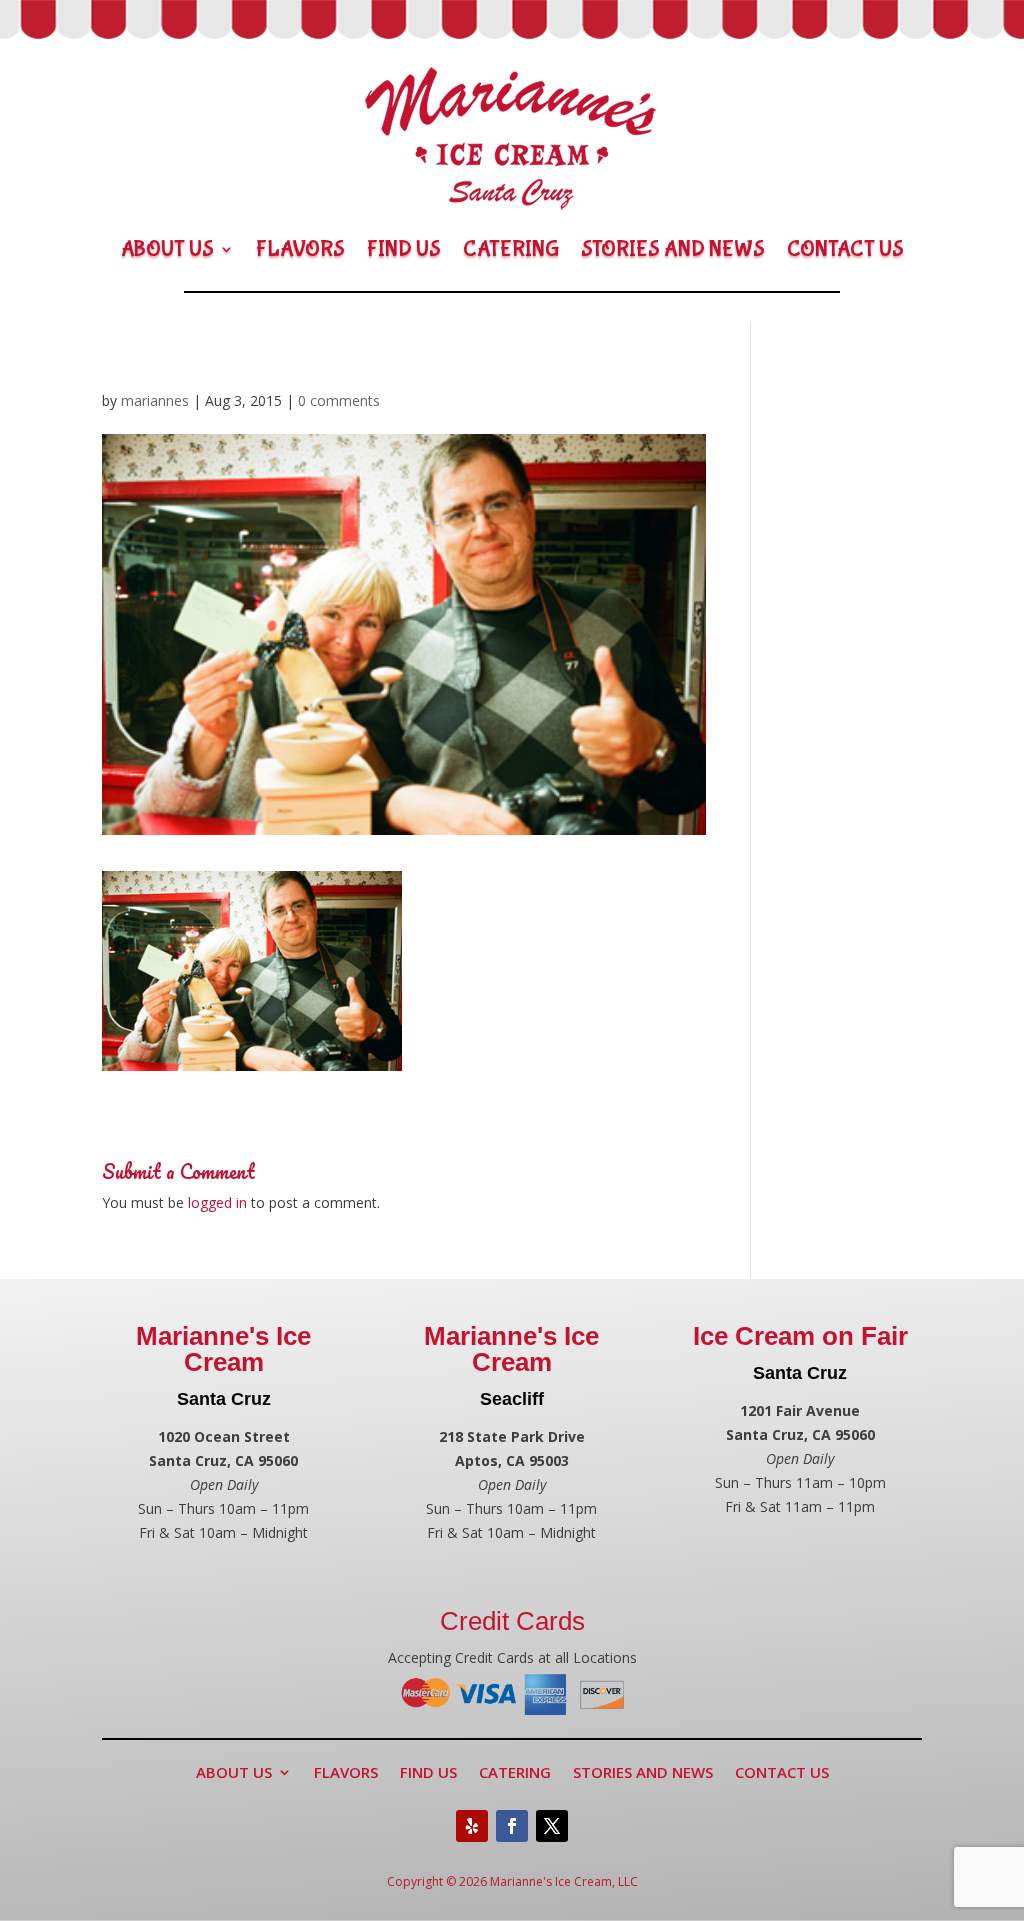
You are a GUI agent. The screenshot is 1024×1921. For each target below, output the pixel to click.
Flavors (300, 249)
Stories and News (673, 249)
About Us (167, 249)
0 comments (339, 400)
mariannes (155, 400)
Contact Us (845, 249)
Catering (511, 249)
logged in (217, 1202)
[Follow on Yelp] (472, 1826)
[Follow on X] (552, 1826)
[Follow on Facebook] (512, 1826)
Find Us (404, 249)
